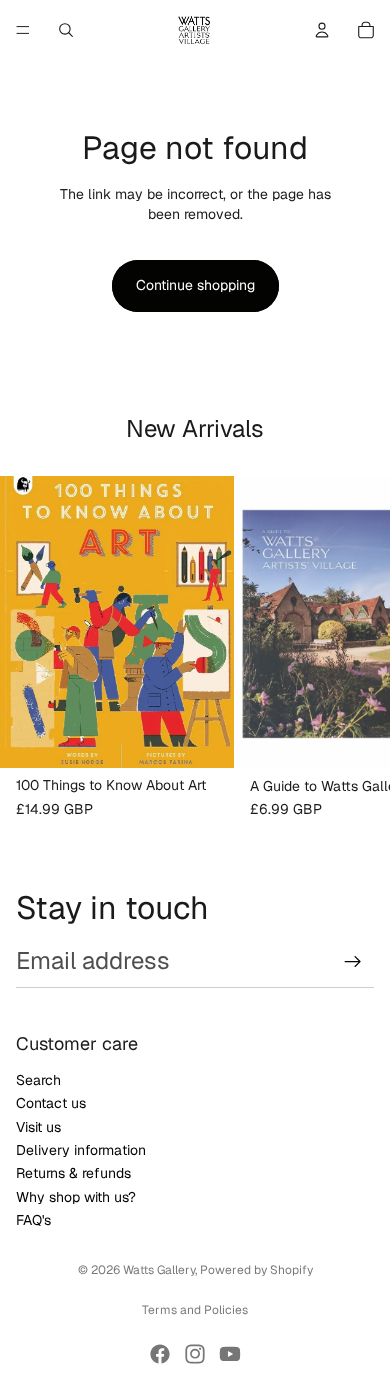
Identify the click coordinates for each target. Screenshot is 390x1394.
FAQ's (33, 1220)
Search (38, 1079)
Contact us (51, 1103)
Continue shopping (195, 285)
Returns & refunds (73, 1173)
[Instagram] (195, 1354)
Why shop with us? (76, 1196)
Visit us (38, 1126)
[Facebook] (160, 1354)
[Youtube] (230, 1354)
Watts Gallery (159, 1270)
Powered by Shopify (256, 1270)
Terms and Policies (195, 1310)
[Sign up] (353, 962)
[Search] (66, 30)
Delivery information (81, 1149)
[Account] (322, 30)
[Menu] (23, 30)
